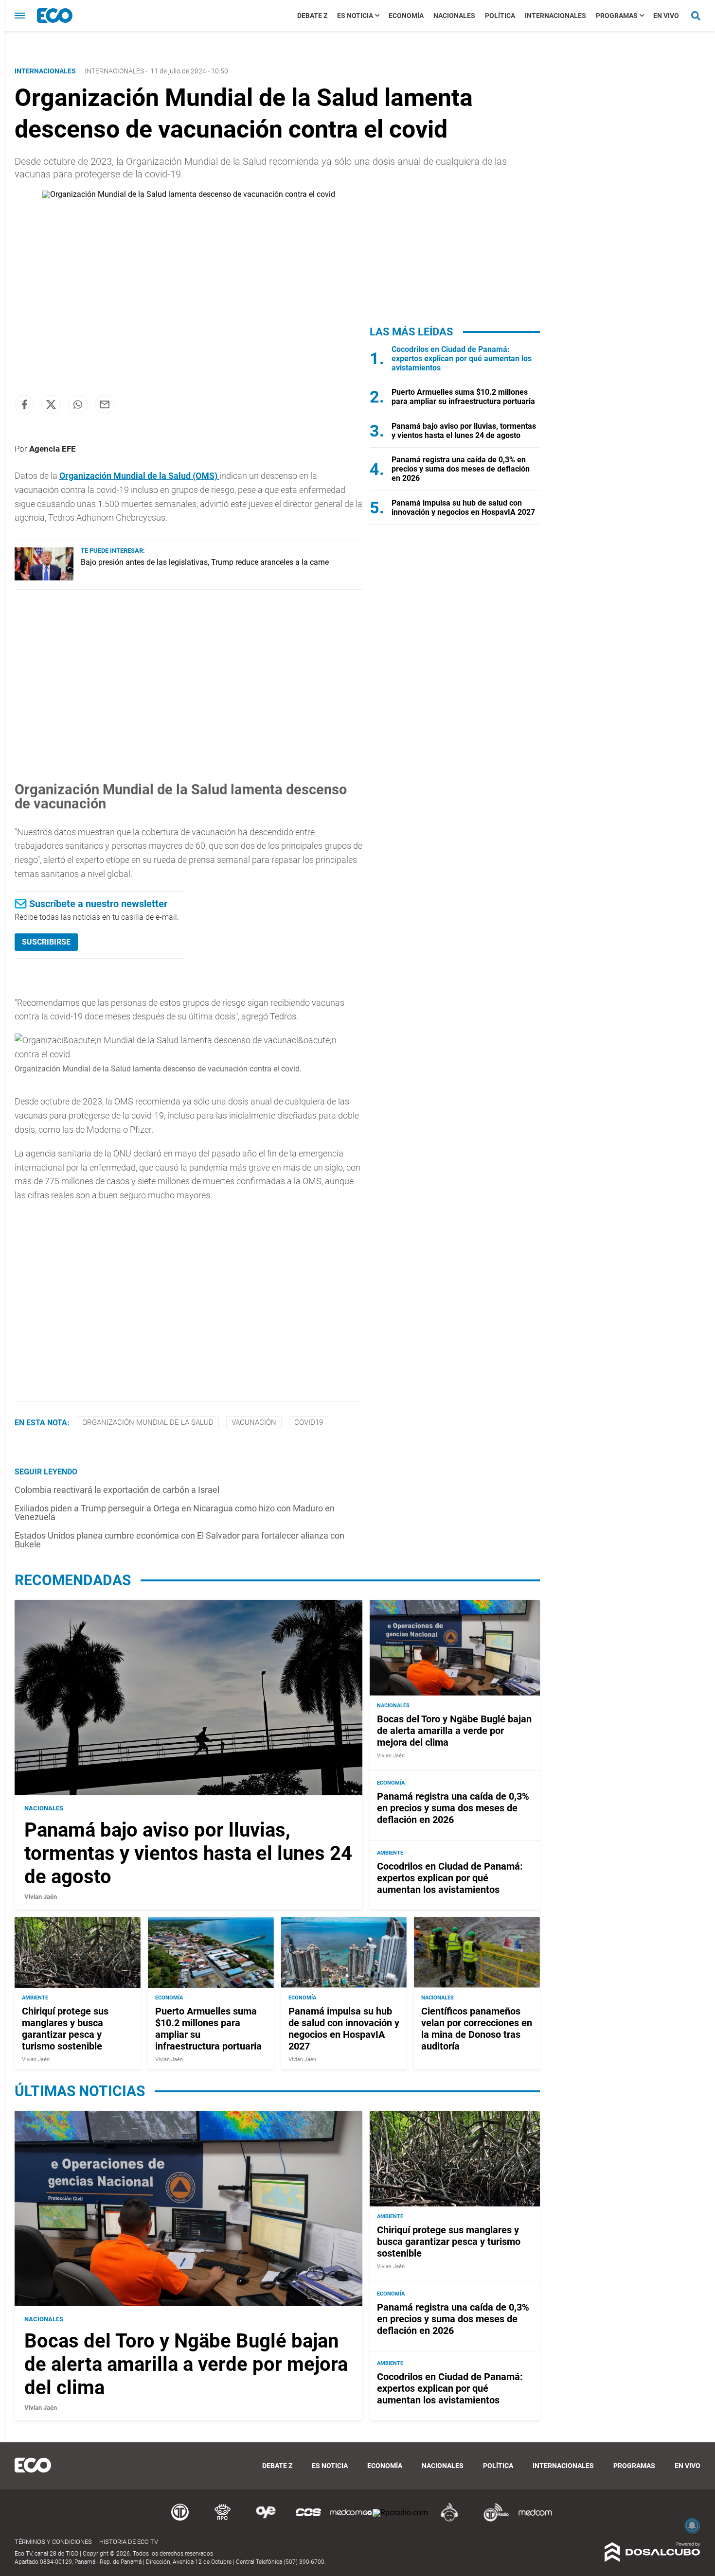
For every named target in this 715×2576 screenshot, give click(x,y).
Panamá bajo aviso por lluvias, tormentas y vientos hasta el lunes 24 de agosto (464, 431)
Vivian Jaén (41, 1897)
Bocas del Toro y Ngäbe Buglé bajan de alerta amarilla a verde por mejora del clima (454, 1731)
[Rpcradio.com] (400, 2513)
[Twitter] (51, 404)
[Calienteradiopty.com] (449, 2520)
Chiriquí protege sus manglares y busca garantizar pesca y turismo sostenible (65, 2029)
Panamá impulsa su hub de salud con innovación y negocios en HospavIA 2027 (463, 508)
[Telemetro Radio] (492, 2520)
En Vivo (666, 16)
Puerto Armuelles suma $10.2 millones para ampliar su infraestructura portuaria (463, 397)
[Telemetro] (180, 2520)
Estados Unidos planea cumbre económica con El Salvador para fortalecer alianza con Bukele (179, 1540)
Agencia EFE (53, 449)
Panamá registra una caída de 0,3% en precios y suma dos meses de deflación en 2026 (461, 469)
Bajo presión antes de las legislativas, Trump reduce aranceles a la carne (205, 562)
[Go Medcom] (351, 2520)
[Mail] (105, 404)
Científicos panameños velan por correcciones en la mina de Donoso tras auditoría (477, 2029)
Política (500, 16)
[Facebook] (24, 404)
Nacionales (454, 16)
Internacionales (555, 16)
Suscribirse (46, 942)
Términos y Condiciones (53, 2542)
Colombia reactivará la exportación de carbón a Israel (117, 1490)
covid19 (309, 1422)
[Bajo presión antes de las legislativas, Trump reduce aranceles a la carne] (44, 578)
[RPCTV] (223, 2520)
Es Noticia (355, 16)
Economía (406, 16)
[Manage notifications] (692, 2525)
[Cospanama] (308, 2520)
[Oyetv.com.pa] (266, 2520)
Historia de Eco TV (129, 2542)
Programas (617, 16)
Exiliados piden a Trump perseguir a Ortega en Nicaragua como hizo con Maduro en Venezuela (175, 1513)
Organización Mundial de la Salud (148, 1422)
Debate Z (312, 16)
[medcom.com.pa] (535, 2520)
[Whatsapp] (78, 404)
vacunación (254, 1422)
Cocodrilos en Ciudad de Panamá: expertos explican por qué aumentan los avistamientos (462, 359)
